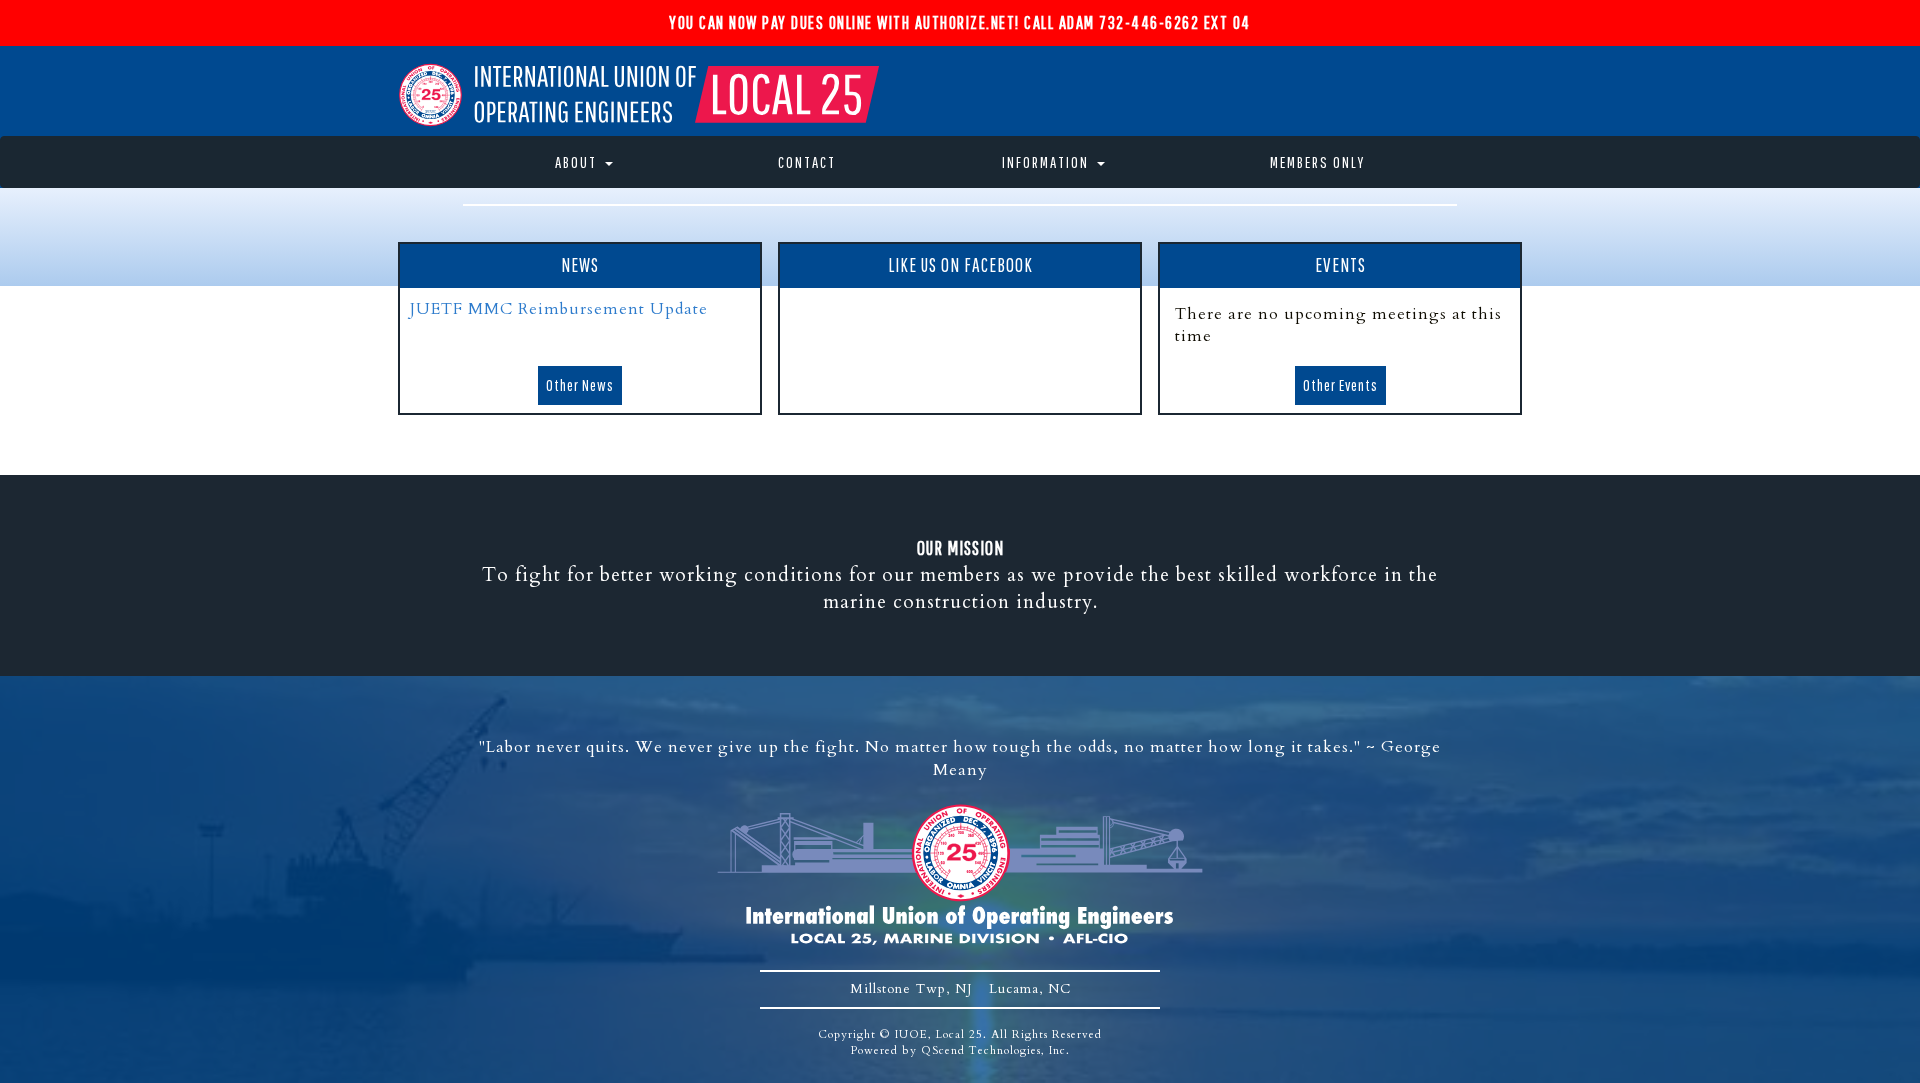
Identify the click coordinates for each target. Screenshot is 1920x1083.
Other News (580, 385)
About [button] (576, 162)
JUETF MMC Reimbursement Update (559, 309)
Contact (807, 162)
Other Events (1340, 385)
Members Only (1317, 162)
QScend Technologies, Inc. (995, 1050)
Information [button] (1045, 162)
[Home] (641, 93)
